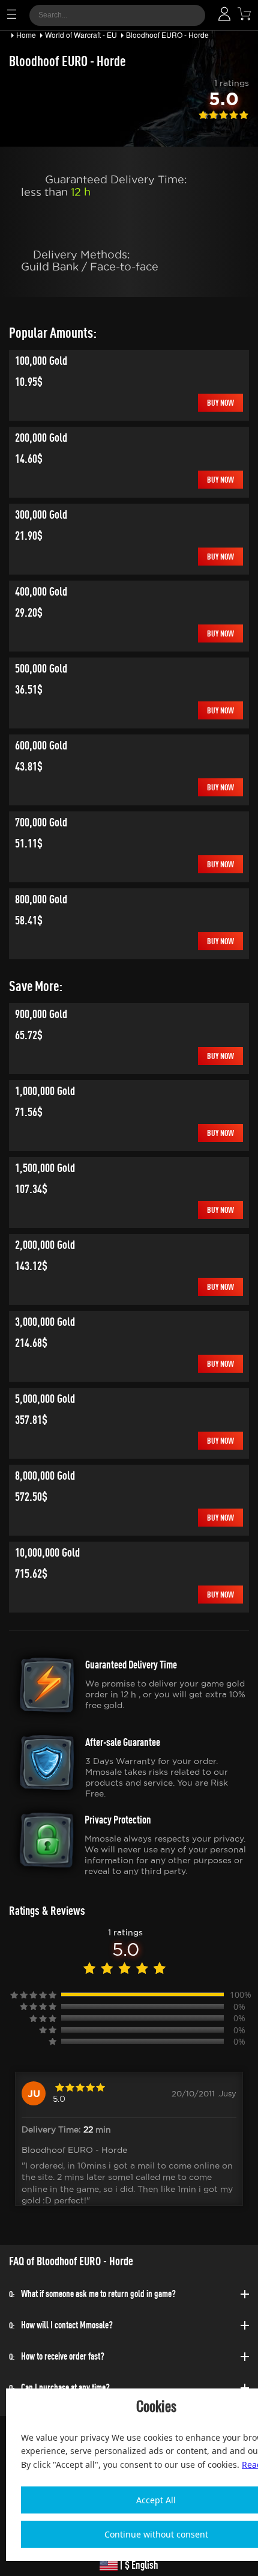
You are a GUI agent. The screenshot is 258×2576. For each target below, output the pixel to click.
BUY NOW (220, 402)
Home (26, 35)
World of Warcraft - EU (81, 35)
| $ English (138, 2565)
